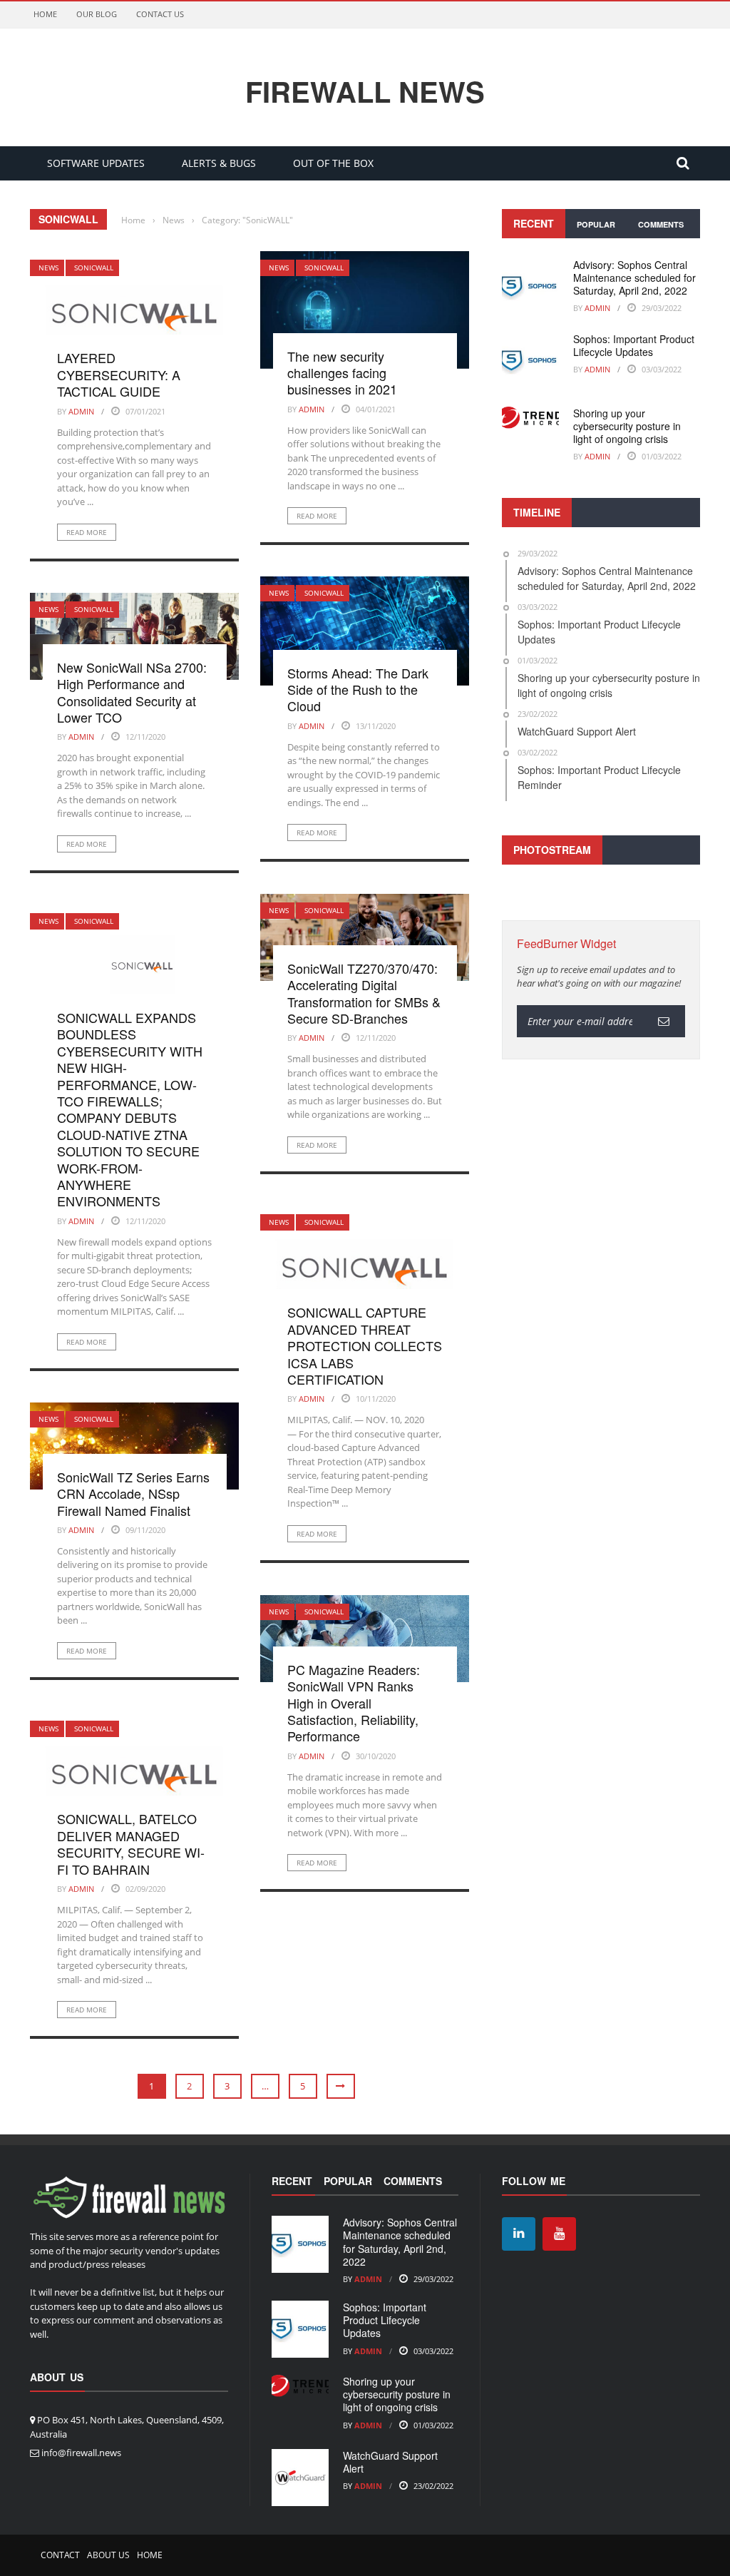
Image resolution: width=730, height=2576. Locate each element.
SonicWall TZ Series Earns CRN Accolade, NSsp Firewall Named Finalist (133, 1493)
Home (45, 14)
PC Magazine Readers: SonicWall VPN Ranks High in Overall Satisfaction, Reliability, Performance (354, 1703)
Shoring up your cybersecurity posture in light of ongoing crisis (627, 426)
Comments (661, 224)
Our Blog (97, 14)
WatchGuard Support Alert (390, 2462)
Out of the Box (333, 163)
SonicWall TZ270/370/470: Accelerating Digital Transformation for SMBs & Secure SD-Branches (364, 993)
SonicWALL (94, 268)
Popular (596, 224)
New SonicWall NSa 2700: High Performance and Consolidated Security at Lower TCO (132, 692)
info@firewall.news (81, 2453)
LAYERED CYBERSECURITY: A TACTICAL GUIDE (119, 374)
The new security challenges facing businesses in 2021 (342, 373)
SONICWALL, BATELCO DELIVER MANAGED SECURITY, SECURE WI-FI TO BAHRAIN (131, 1843)
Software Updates (96, 163)
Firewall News (365, 91)
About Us (108, 2555)
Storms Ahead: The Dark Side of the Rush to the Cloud (358, 689)
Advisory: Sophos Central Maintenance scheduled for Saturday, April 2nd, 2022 (634, 278)
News (48, 268)
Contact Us (160, 14)
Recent (534, 223)
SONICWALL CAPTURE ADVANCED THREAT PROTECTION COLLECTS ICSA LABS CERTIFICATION (365, 1345)
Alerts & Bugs (219, 163)
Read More (87, 532)
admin (81, 411)
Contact (60, 2555)
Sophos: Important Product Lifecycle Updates (634, 345)
